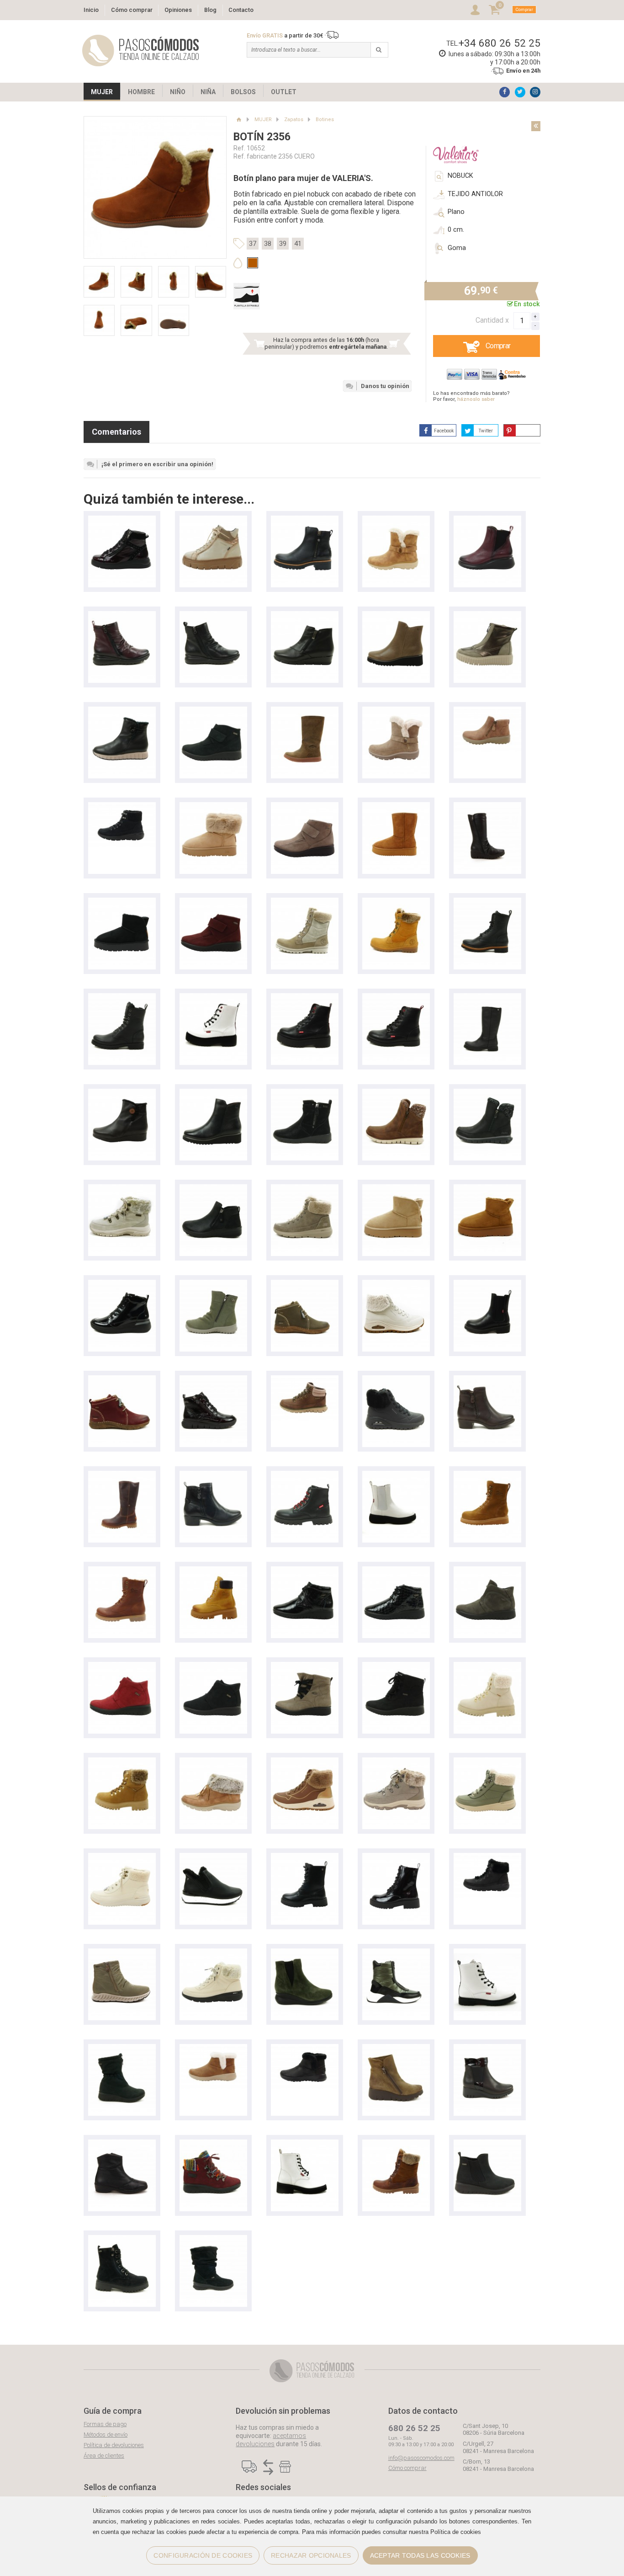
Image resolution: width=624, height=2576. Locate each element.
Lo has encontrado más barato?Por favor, (471, 396)
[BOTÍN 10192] (213, 1284)
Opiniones (178, 10)
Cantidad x (492, 320)
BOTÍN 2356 (262, 137)
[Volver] (536, 126)
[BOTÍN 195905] (487, 2048)
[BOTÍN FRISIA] (487, 902)
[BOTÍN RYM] (305, 520)
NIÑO (178, 92)
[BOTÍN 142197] (122, 902)
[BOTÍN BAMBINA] (487, 998)
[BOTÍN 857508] (487, 1666)
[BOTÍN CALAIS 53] (213, 711)
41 (298, 244)
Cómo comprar (132, 10)
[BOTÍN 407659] (213, 2239)
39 (283, 244)
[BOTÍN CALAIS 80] (487, 1571)
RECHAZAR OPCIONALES (311, 2555)
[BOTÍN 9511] (305, 615)
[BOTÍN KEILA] (487, 1475)
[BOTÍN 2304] (213, 520)
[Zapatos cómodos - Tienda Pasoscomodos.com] (141, 51)
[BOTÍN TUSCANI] (305, 902)
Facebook (444, 431)
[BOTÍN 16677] (122, 806)
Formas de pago (105, 2424)
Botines (325, 120)
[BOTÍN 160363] (396, 1953)
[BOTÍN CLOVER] (487, 1953)
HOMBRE (141, 92)
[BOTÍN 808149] (122, 2239)
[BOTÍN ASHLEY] (487, 1284)
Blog (210, 10)
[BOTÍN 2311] (122, 2144)
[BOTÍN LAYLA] (396, 1475)
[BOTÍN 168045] (396, 520)
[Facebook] (505, 92)
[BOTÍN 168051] (396, 711)
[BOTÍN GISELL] (305, 711)
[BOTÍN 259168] (122, 1953)
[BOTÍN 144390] (396, 1857)
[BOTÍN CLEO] (213, 1571)
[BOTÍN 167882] (122, 1189)
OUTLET (284, 92)
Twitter (486, 431)
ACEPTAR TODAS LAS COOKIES (420, 2555)
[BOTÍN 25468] (487, 615)
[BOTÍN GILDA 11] (487, 520)
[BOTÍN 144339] (396, 806)
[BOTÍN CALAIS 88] (305, 1571)
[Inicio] (239, 120)
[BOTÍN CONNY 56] (305, 1284)
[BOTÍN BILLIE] (305, 2144)
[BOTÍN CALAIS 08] (305, 1666)
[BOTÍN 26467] (305, 1093)
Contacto (241, 10)
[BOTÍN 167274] (396, 1284)
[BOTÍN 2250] (122, 520)
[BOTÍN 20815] (396, 2048)
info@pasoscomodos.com (421, 2458)
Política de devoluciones (114, 2445)
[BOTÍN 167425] (305, 1380)
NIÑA (208, 92)
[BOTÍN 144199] (213, 1953)
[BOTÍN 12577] (122, 1284)
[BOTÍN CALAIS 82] (213, 2144)
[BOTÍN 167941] (396, 1093)
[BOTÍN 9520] (122, 1093)
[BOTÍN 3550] (122, 615)
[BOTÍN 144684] (305, 1857)
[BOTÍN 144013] (213, 2048)
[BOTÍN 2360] (122, 711)
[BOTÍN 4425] (396, 615)
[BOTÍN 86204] (213, 1380)
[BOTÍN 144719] (213, 806)
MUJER (102, 92)
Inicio (91, 10)
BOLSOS (243, 92)
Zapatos (294, 120)
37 (253, 244)
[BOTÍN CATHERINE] (396, 998)
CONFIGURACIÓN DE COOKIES (203, 2555)
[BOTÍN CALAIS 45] (122, 2048)
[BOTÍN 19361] (487, 806)
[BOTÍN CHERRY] (213, 998)
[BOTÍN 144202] (305, 1189)
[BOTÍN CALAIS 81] (487, 2144)
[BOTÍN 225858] (305, 1953)
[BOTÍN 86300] (487, 1380)
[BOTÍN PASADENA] (305, 1475)
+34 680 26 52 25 (500, 43)
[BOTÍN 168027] (213, 1762)
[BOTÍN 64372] (213, 1857)
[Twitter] (520, 92)
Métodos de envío (106, 2435)
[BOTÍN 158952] (487, 711)
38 (268, 244)
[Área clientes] (475, 10)
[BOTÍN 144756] (487, 1762)
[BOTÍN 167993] (305, 1762)
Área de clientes (104, 2456)
